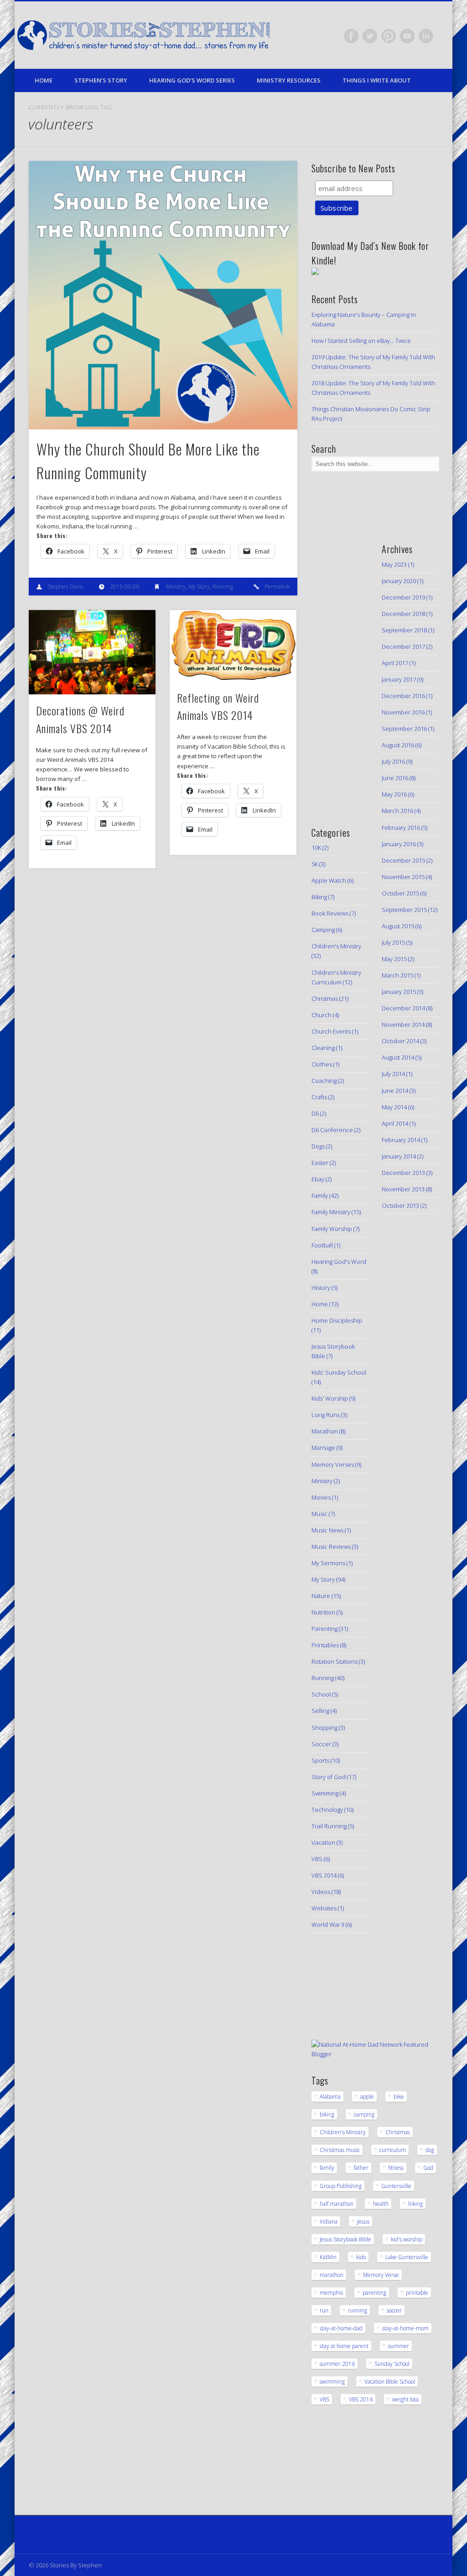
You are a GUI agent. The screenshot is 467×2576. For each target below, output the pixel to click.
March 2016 (397, 811)
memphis (331, 2293)
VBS (317, 1859)
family (327, 2168)
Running (223, 587)
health (381, 2204)
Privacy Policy (47, 2535)
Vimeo (407, 36)
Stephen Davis (65, 587)
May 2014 (394, 1107)
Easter (320, 1163)
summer (399, 2346)
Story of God (329, 1777)
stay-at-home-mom (405, 2328)
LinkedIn (426, 36)
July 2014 (393, 1074)
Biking (319, 897)
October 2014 (400, 1041)
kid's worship (407, 2239)
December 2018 (403, 614)
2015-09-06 (125, 587)
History (321, 1288)
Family (320, 1195)
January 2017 (399, 679)
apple (367, 2097)
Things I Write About (377, 80)
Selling (320, 1711)
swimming (332, 2382)
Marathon (325, 1431)
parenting (374, 2293)
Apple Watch (329, 880)
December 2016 (403, 696)
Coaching (324, 1081)
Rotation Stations (335, 1661)
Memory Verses (333, 1464)
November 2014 (403, 1024)
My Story (199, 587)
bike (399, 2097)
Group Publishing (341, 2186)
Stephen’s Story (101, 80)
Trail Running (329, 1826)
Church (322, 1015)
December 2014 (403, 1008)
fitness (396, 2168)
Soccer (321, 1744)
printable (417, 2293)
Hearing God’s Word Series (192, 80)
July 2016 (393, 761)
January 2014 (399, 1156)
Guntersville (396, 2186)
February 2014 (401, 1140)
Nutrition (323, 1612)
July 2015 (393, 942)
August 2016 (398, 745)
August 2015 (398, 926)
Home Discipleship (337, 1320)
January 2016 (399, 844)
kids (361, 2257)
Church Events (331, 1031)
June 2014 (395, 1091)
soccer (394, 2310)
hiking (415, 2204)
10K (316, 848)
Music (319, 1514)
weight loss (405, 2399)
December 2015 (403, 860)
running (358, 2310)
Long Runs (326, 1415)
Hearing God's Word (339, 1262)
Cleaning (323, 1048)
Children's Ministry (336, 946)
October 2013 (400, 1205)
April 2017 (395, 663)
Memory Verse (381, 2275)
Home (44, 80)
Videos (321, 1892)
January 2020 (399, 581)
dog (430, 2150)
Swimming (325, 1793)
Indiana (329, 2222)
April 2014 (395, 1123)
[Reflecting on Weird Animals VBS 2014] (233, 646)
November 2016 (403, 712)
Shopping (324, 1728)
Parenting (324, 1629)
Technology (327, 1810)
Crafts (319, 1097)
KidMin (328, 2257)
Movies (321, 1497)
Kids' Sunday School (339, 1372)
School (321, 1694)
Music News (327, 1530)
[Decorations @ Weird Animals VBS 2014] (92, 652)
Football (322, 1245)
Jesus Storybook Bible (345, 2239)
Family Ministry (331, 1212)
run (324, 2310)
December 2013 (403, 1173)
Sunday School (392, 2364)
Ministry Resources (289, 80)
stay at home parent (344, 2346)
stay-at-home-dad (341, 2328)
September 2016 (404, 729)
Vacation (323, 1842)
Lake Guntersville (407, 2257)
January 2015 (399, 992)
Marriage (323, 1448)
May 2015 (394, 959)
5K (315, 864)
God (428, 2168)
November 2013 (403, 1189)
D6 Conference (332, 1130)
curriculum (393, 2150)
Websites (324, 1908)
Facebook (351, 36)
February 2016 (401, 828)
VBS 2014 (324, 1875)
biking (327, 2114)
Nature (321, 1596)
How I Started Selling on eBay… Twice (361, 341)
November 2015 (403, 877)
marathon (332, 2275)
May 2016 (394, 794)
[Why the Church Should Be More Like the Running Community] (163, 295)
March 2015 (397, 975)
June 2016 (395, 778)
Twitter (370, 36)
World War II (328, 1924)
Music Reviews (331, 1547)
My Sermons (328, 1563)
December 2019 (403, 597)
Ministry (176, 587)
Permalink (277, 587)
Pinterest (389, 36)
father (361, 2168)
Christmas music (340, 2150)
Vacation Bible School (390, 2382)
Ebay (318, 1179)
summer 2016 (337, 2364)
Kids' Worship (330, 1398)
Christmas (325, 998)
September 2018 (404, 630)
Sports (320, 1760)
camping (364, 2114)
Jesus (363, 2222)
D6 (315, 1113)
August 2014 (398, 1057)
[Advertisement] (339, 672)
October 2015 (400, 893)
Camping (323, 930)
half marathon (337, 2204)
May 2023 (394, 564)
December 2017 (403, 647)
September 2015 (404, 910)
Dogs (318, 1146)
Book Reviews (330, 913)
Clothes (322, 1064)
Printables (325, 1645)
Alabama (330, 2097)
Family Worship (332, 1229)
